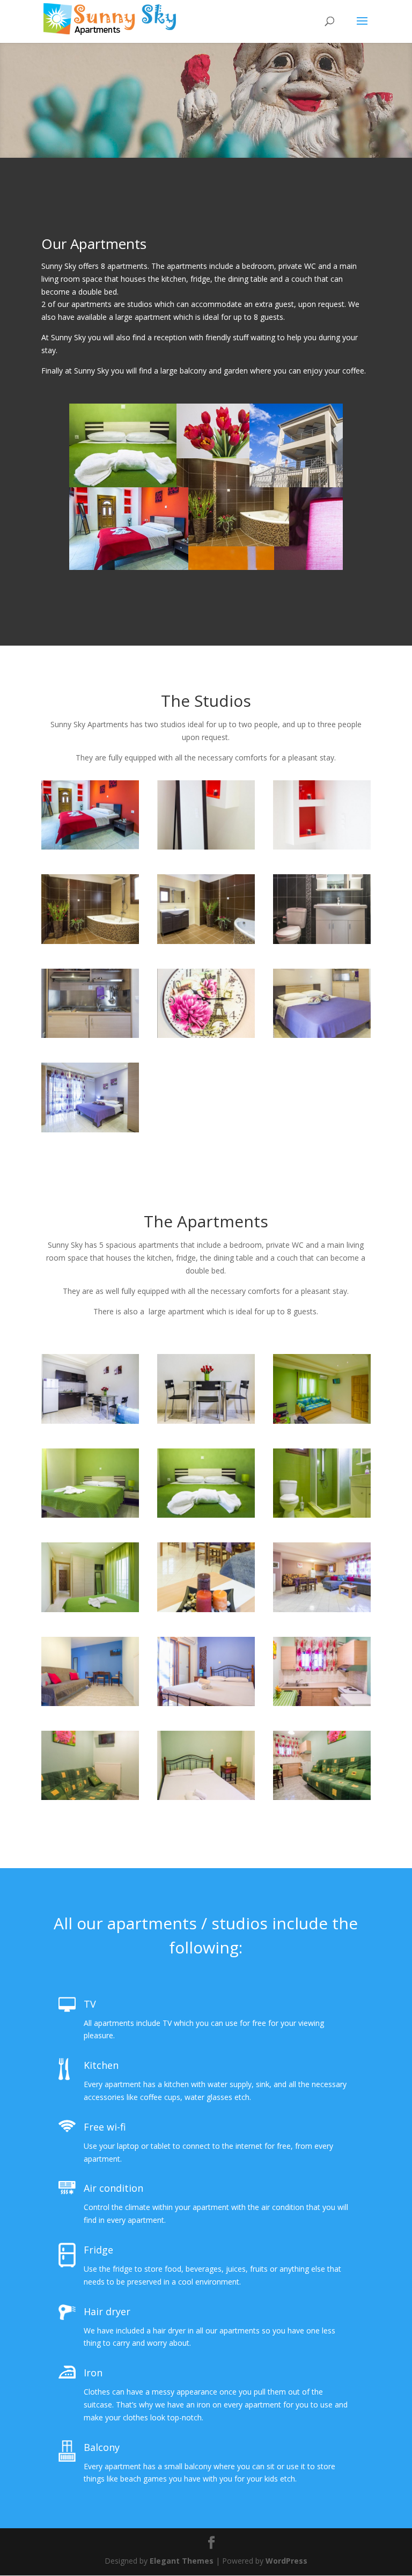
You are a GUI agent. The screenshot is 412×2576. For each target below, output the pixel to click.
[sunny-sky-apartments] (322, 1421)
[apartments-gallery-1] (90, 1515)
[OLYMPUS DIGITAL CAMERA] (206, 1609)
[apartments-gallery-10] (206, 1421)
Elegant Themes (182, 2561)
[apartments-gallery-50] (322, 1035)
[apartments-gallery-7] (322, 1515)
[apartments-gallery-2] (206, 1515)
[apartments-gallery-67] (90, 847)
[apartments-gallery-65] (206, 941)
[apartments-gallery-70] (322, 1609)
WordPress (286, 2561)
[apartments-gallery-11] (90, 1421)
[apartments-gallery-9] (90, 1609)
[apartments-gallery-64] (90, 941)
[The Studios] (90, 1035)
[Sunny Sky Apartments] (206, 847)
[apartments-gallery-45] (322, 941)
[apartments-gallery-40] (90, 1129)
